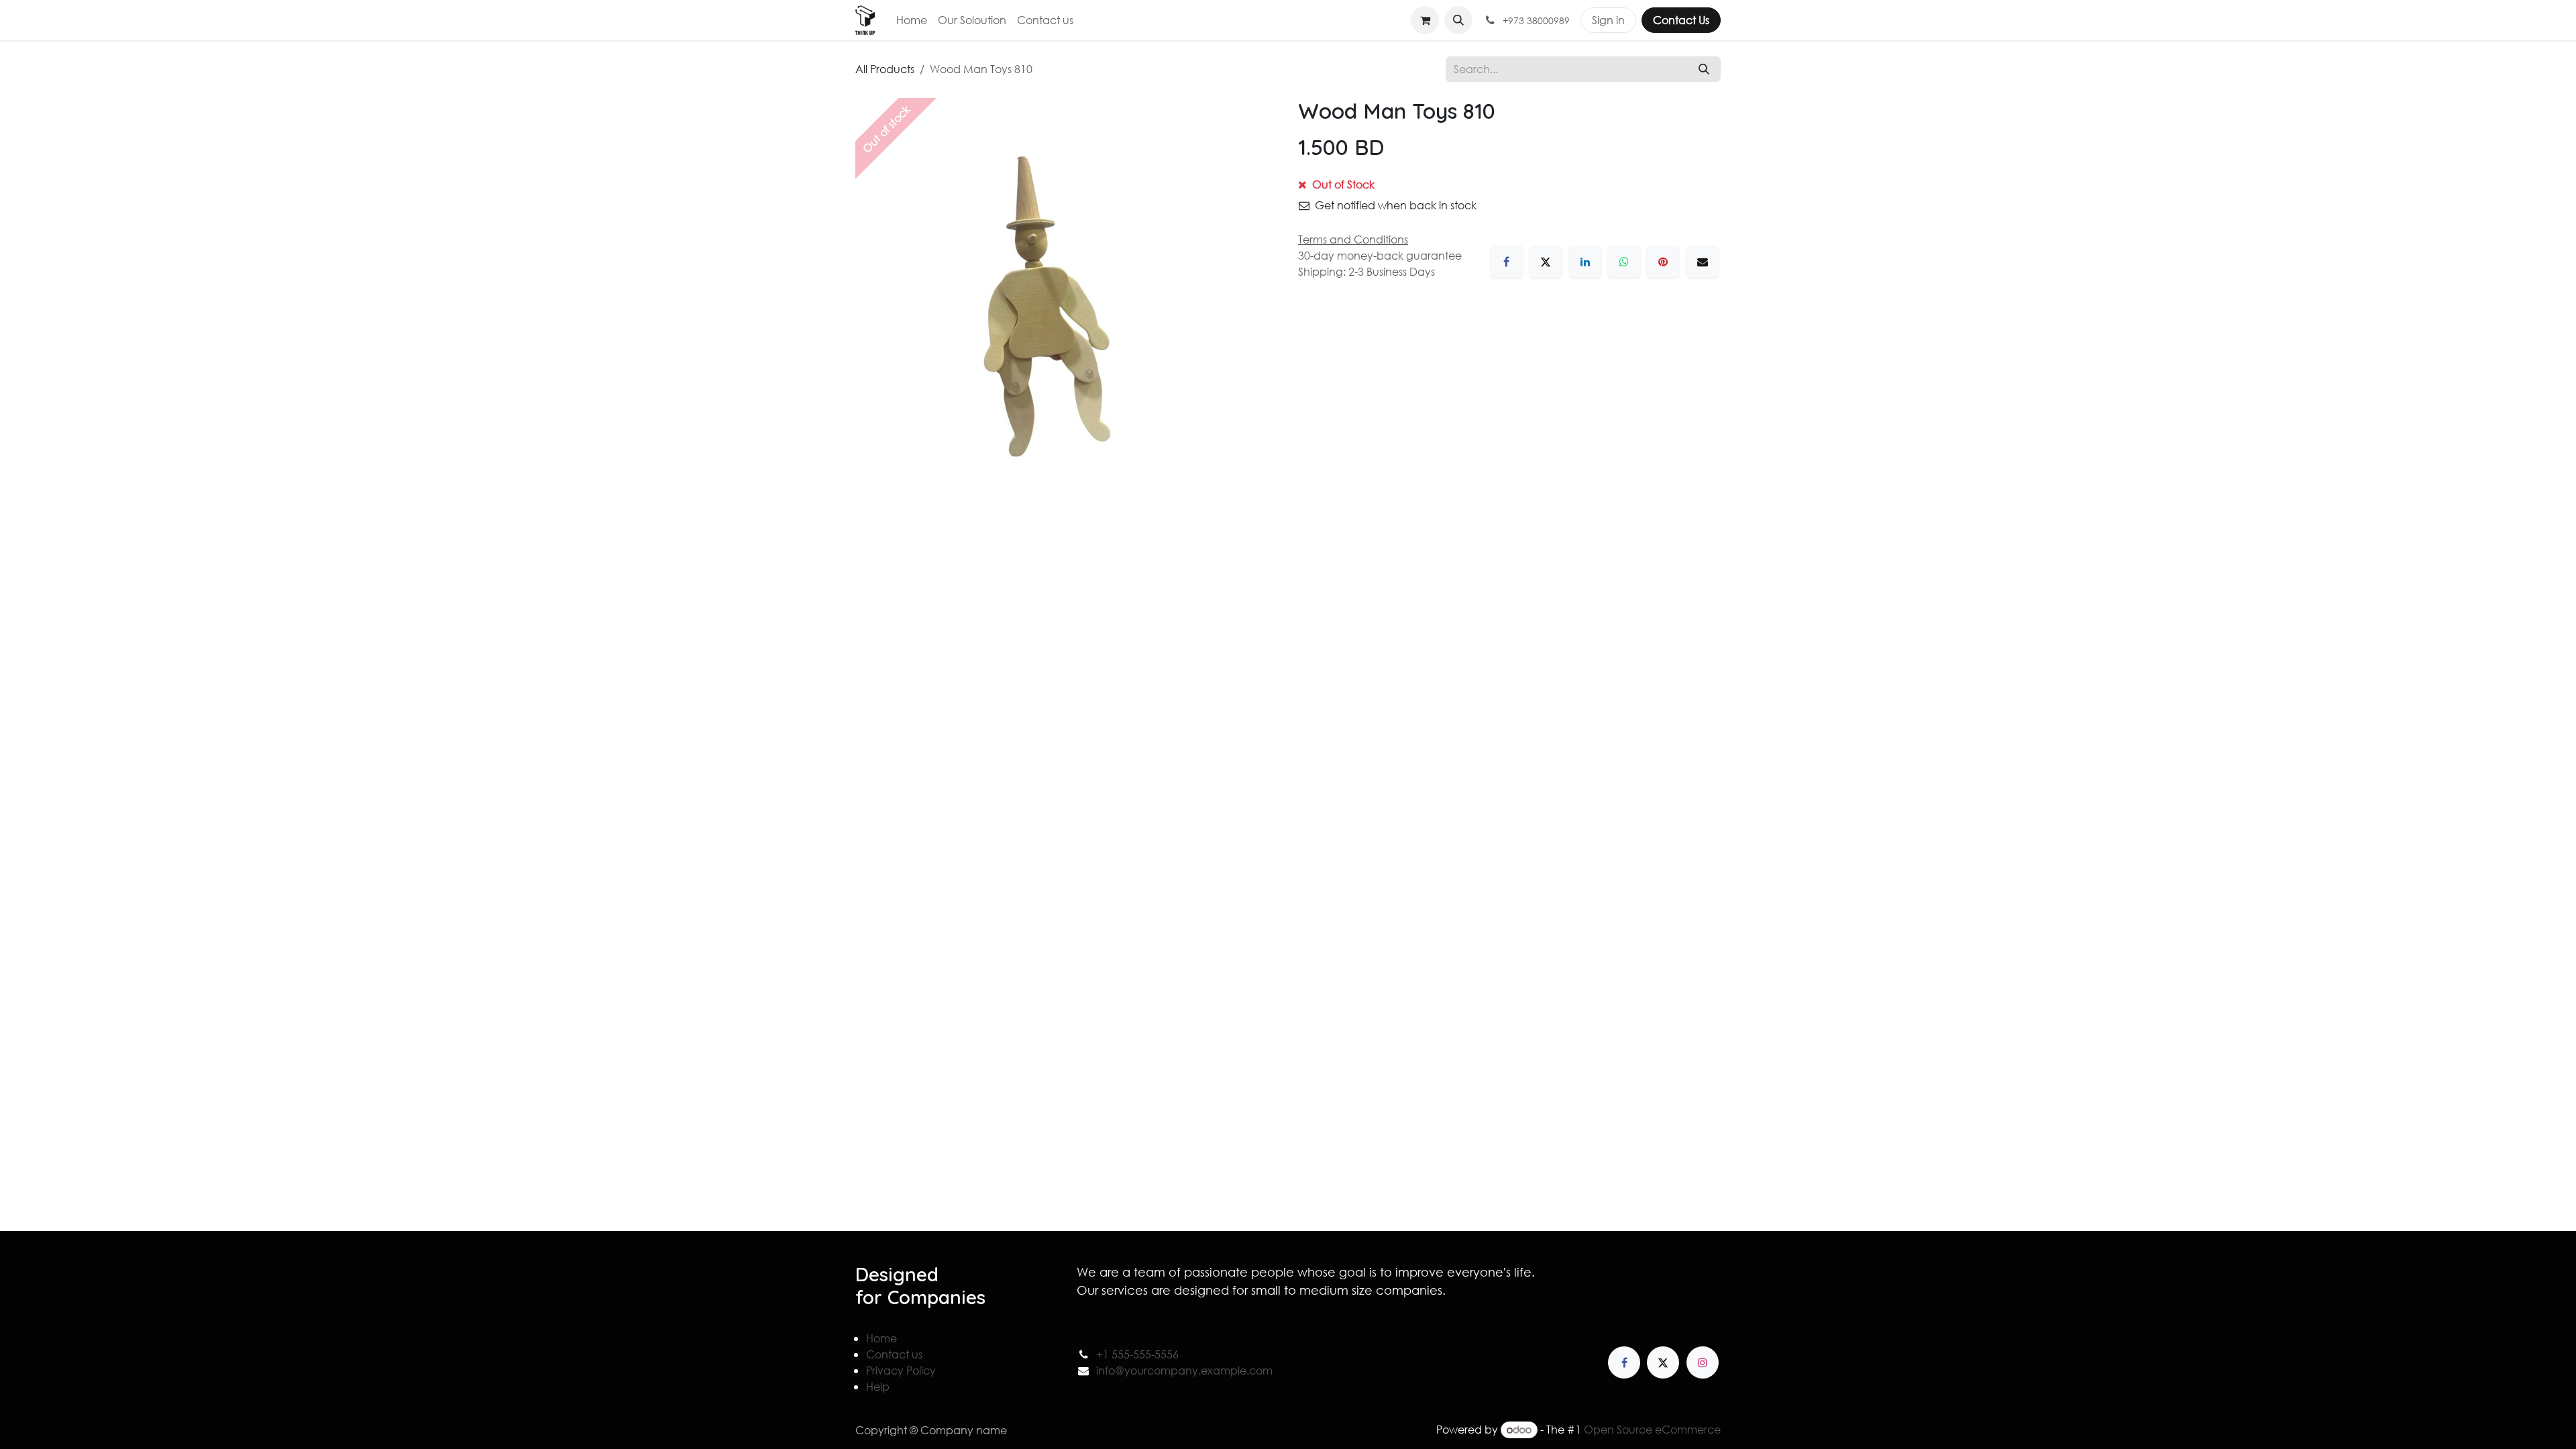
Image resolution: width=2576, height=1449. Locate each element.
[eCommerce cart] (1425, 20)
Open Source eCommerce (1652, 1429)
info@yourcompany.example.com (1184, 1370)
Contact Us (1681, 20)
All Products (885, 69)
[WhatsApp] (1624, 262)
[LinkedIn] (1585, 262)
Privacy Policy (901, 1370)
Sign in (1608, 20)
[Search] (1704, 69)
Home (881, 1338)
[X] (1546, 262)
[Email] (1703, 262)
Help (878, 1386)
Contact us (894, 1354)
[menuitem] (912, 20)
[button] (1458, 20)
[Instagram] (1703, 1362)
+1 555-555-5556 (1137, 1354)
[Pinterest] (1663, 262)
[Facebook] (1507, 262)
